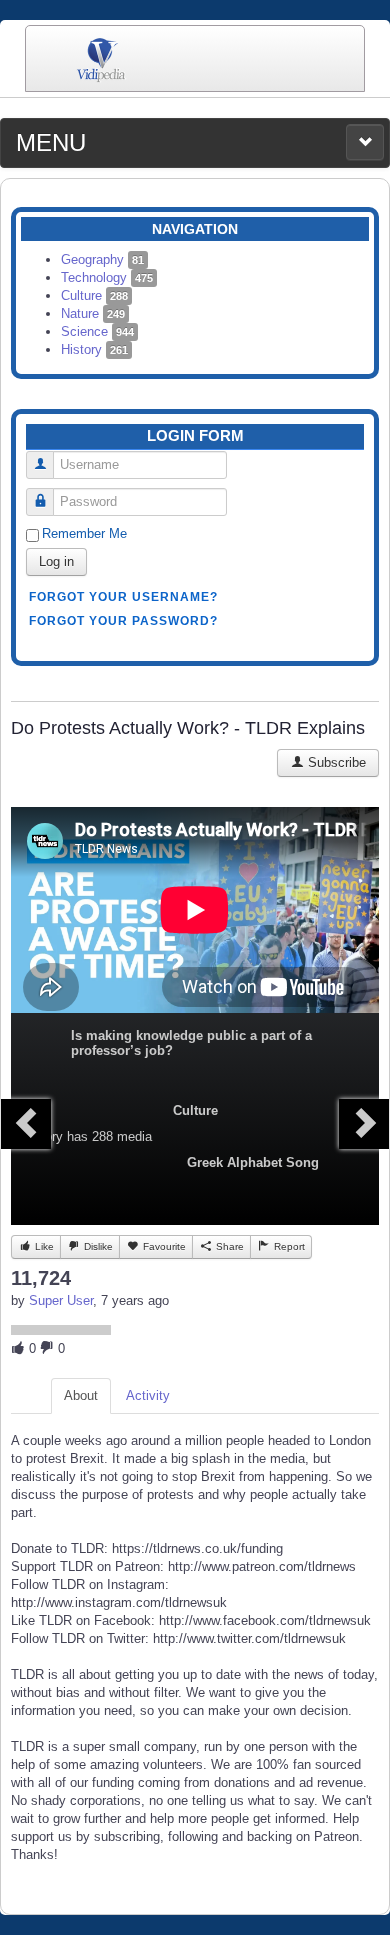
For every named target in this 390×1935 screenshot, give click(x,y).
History (94, 349)
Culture (94, 295)
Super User (61, 1300)
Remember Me (84, 533)
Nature (93, 313)
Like (43, 1246)
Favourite (163, 1246)
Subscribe (335, 762)
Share (228, 1246)
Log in (56, 561)
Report (288, 1246)
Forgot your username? (123, 597)
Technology (107, 277)
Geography (102, 259)
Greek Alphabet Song (253, 1162)
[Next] (364, 1124)
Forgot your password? (123, 621)
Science (97, 331)
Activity (148, 1395)
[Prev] (26, 1124)
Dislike (97, 1246)
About (81, 1395)
